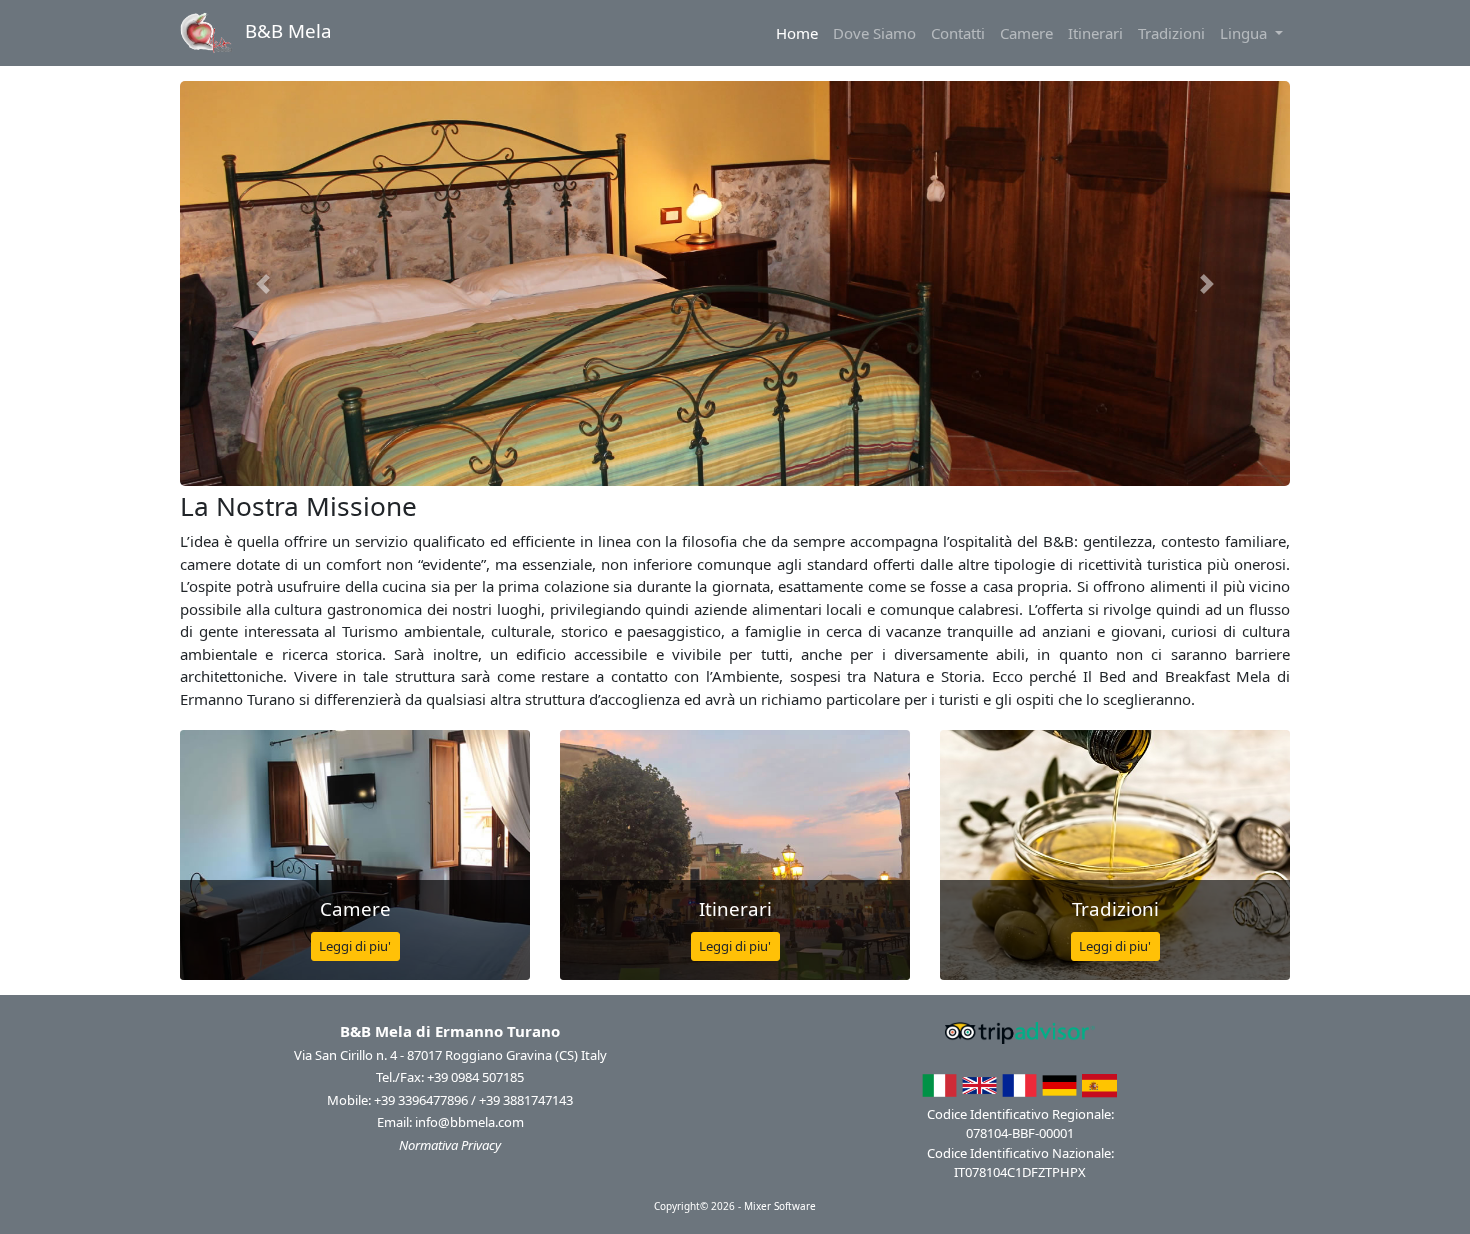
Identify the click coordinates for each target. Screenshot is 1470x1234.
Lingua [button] (1245, 33)
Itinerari (1095, 33)
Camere (1026, 33)
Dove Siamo (874, 33)
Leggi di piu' (355, 946)
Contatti (958, 33)
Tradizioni (1171, 33)
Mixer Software (780, 1206)
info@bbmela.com (469, 1122)
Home (800, 32)
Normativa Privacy (450, 1145)
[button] (263, 283)
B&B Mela (286, 30)
